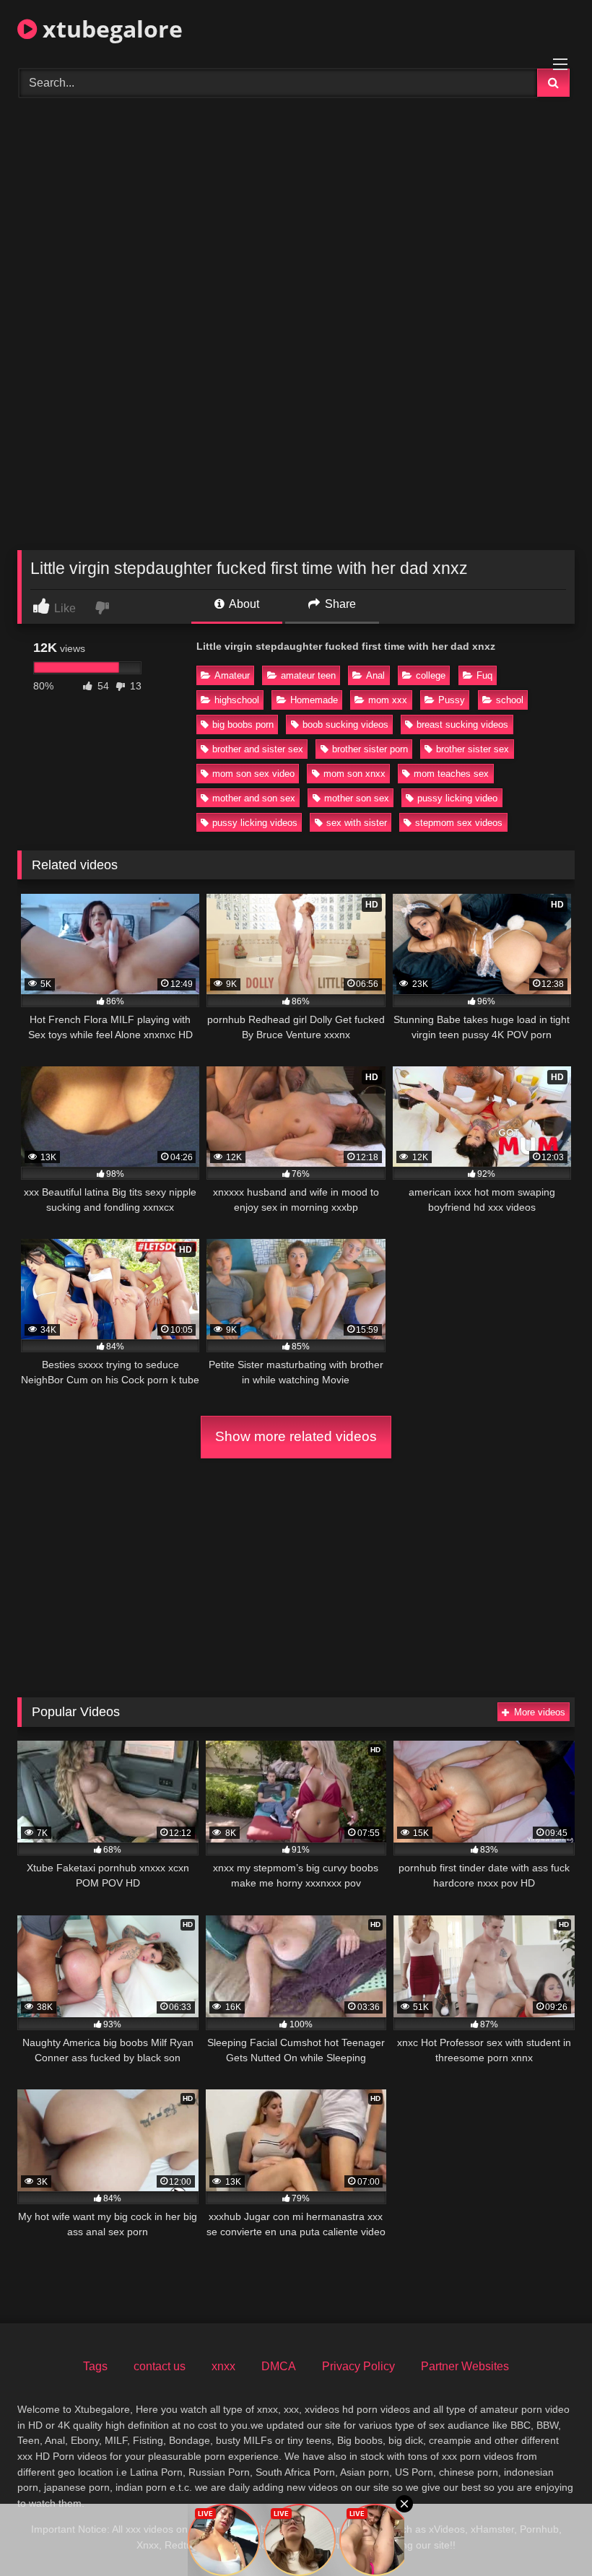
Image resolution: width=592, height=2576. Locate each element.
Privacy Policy (358, 2366)
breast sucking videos (462, 724)
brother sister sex (473, 749)
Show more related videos (296, 1436)
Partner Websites (465, 2366)
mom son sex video (253, 774)
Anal (375, 675)
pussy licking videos (255, 823)
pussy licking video (457, 798)
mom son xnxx (354, 774)
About (243, 604)
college (431, 675)
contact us (160, 2366)
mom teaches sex (451, 774)
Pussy (452, 700)
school (510, 700)
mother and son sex (254, 798)
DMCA (279, 2366)
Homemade (314, 700)
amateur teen (308, 675)
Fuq (484, 675)
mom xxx (388, 700)
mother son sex (357, 798)
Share (339, 604)
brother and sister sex (258, 749)
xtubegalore (110, 29)
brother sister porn (370, 749)
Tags (95, 2366)
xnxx (223, 2366)
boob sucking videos (345, 724)
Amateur (232, 675)
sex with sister (357, 823)
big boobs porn (243, 724)
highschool (237, 700)
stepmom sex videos (459, 823)
